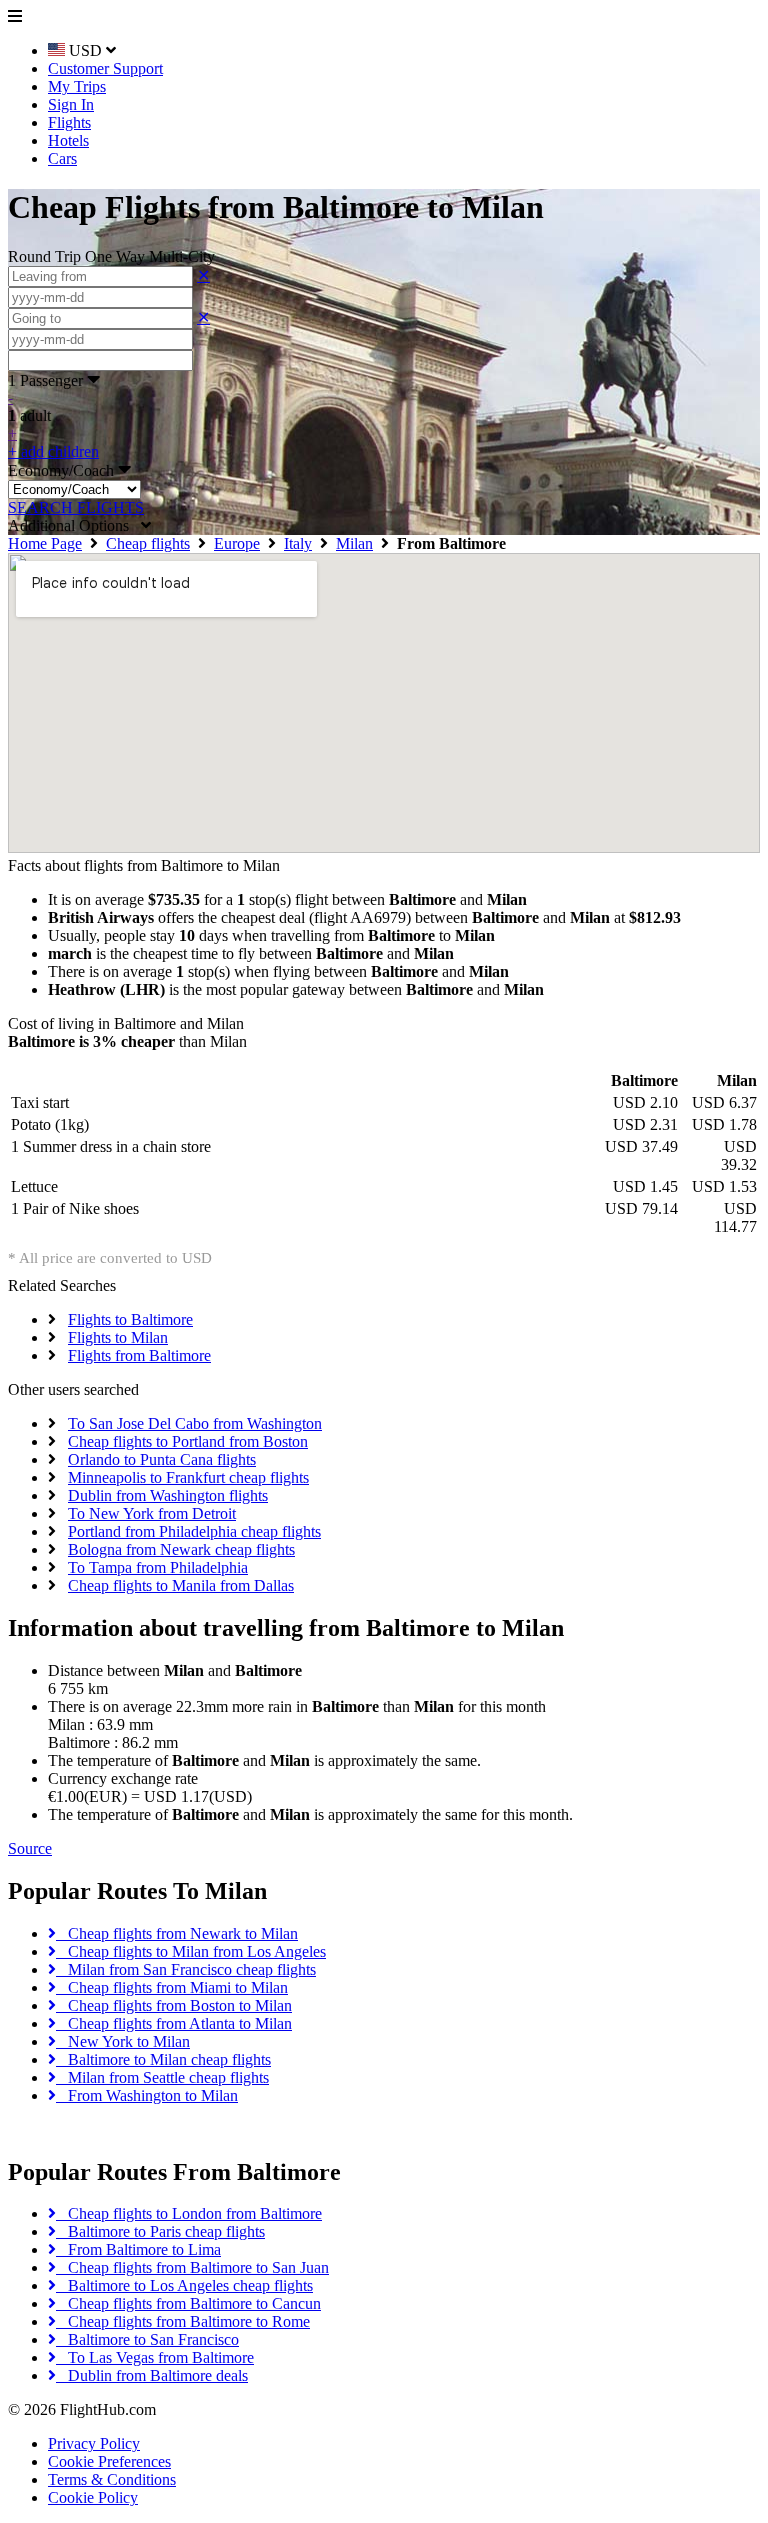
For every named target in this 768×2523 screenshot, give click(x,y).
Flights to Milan (118, 1337)
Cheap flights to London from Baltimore (189, 2213)
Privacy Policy (94, 2443)
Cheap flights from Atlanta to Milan (174, 2023)
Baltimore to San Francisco (147, 2339)
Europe (237, 543)
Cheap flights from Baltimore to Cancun (188, 2303)
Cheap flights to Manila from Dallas (181, 1585)
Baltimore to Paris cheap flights (160, 2231)
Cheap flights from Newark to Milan (177, 1933)
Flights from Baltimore (139, 1355)
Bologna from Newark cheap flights (181, 1549)
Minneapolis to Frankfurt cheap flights (188, 1477)
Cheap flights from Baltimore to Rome (183, 2321)
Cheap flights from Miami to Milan (172, 1987)
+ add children (53, 451)
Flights (69, 122)
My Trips (77, 86)
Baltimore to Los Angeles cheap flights (184, 2285)
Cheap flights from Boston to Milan (174, 2005)
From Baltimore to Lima (138, 2249)
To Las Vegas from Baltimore (155, 2357)
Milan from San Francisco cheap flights (186, 1969)
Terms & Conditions (112, 2479)
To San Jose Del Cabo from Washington (195, 1423)
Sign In (71, 104)
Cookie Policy (93, 2497)
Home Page (45, 543)
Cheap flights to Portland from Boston (188, 1441)
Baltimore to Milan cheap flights (163, 2059)
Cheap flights (148, 543)
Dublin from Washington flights (168, 1495)
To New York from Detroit (152, 1513)
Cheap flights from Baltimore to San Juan (192, 2267)
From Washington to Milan (147, 2095)
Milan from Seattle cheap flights (162, 2077)
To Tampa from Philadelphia (158, 1567)
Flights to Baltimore (130, 1319)
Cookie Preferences (109, 2461)
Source (30, 1848)
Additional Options (74, 525)
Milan (354, 543)
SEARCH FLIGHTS (76, 507)
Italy (298, 543)
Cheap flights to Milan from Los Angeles (191, 1951)
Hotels (68, 140)
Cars (62, 158)
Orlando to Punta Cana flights (162, 1459)
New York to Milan (123, 2041)
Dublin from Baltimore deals (152, 2375)
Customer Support (105, 68)
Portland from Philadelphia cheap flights (194, 1531)
